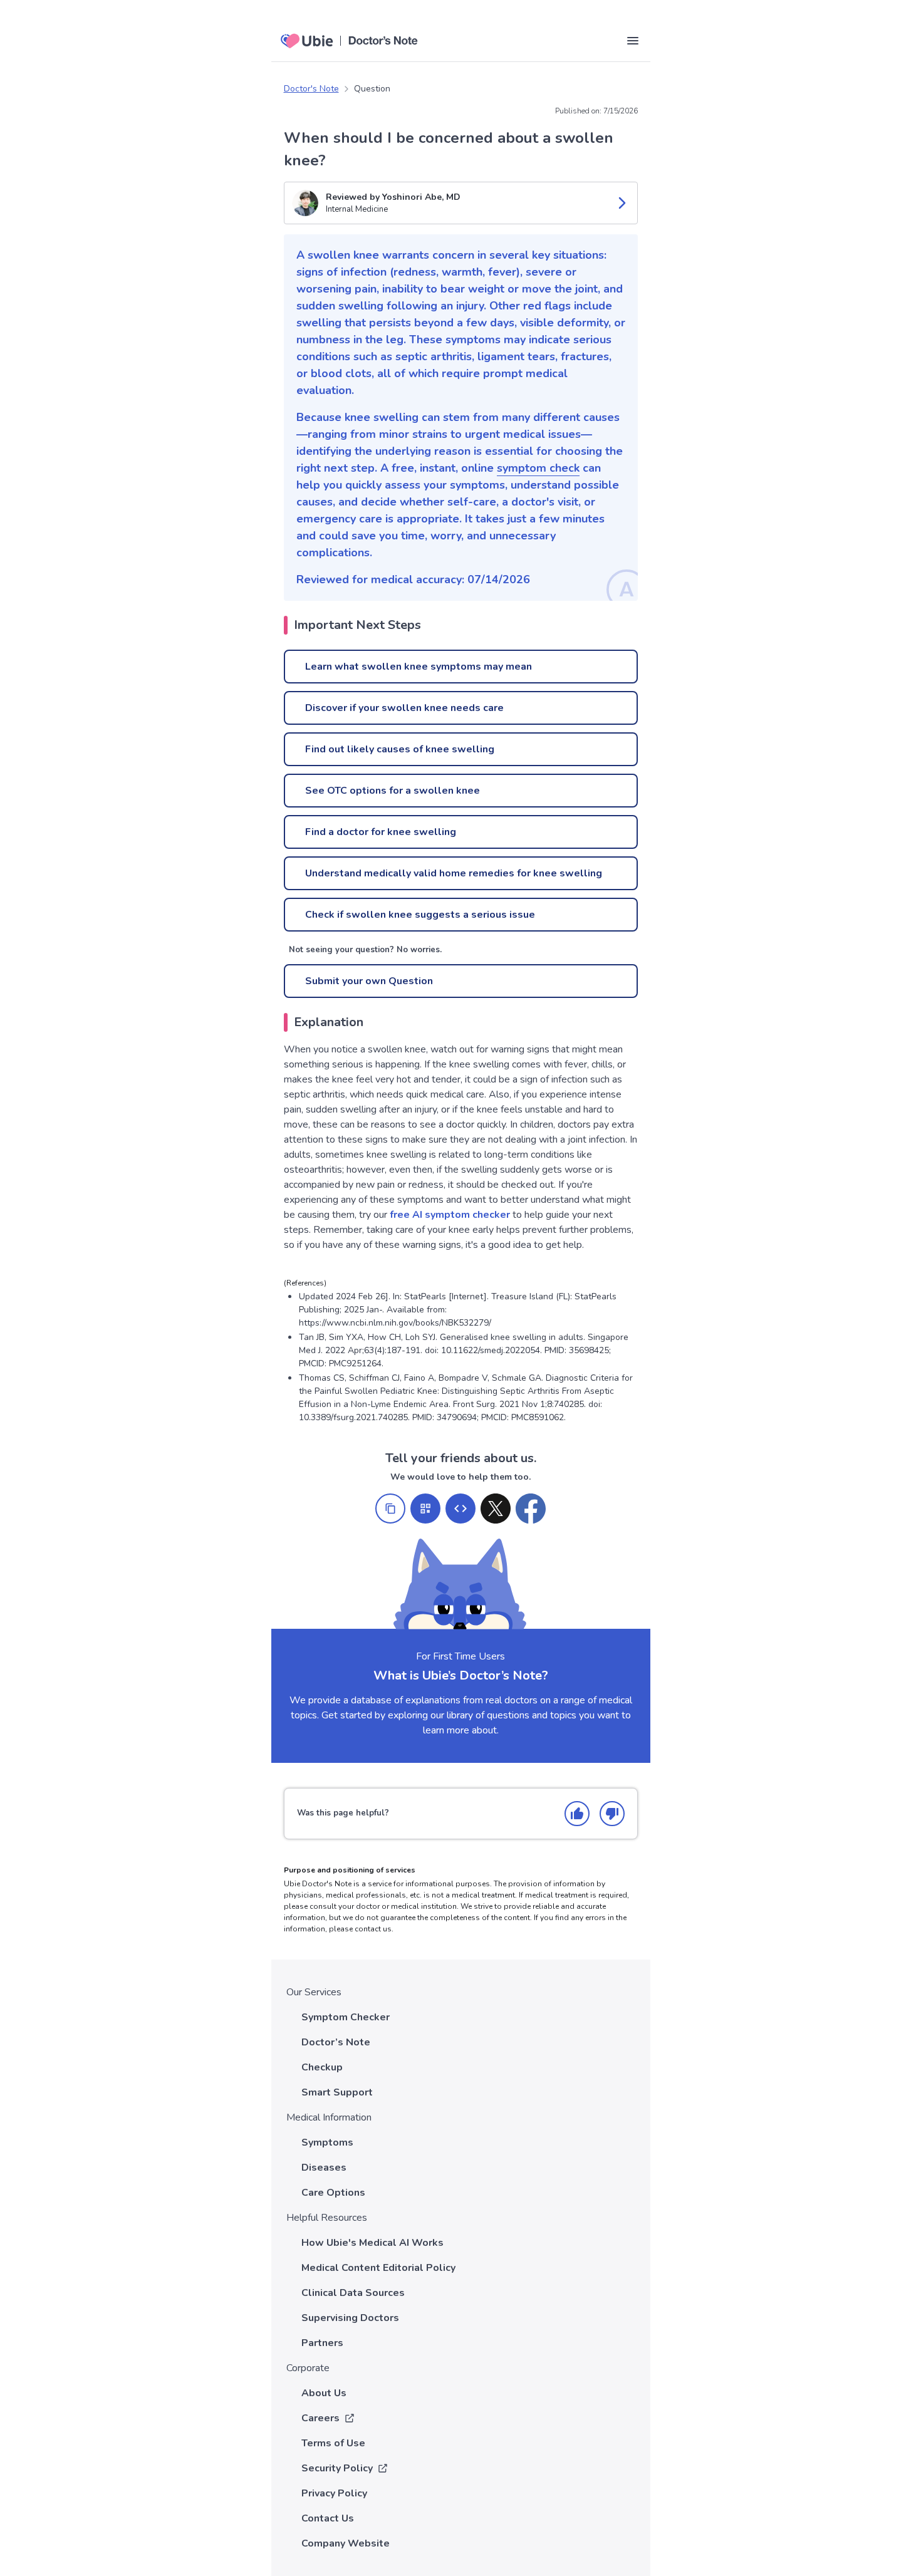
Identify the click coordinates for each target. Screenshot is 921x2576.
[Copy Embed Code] (460, 1509)
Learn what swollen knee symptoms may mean (419, 667)
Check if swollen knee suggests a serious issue (420, 915)
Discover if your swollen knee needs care (404, 708)
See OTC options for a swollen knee (393, 791)
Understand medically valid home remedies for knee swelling (454, 873)
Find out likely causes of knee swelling (400, 749)
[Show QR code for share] (425, 1509)
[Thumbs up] (577, 1814)
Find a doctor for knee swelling (381, 832)
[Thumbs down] (612, 1814)
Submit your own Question (369, 981)
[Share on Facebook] (531, 1509)
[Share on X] (496, 1509)
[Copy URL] (390, 1509)
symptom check (538, 468)
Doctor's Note (311, 89)
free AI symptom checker (450, 1215)
